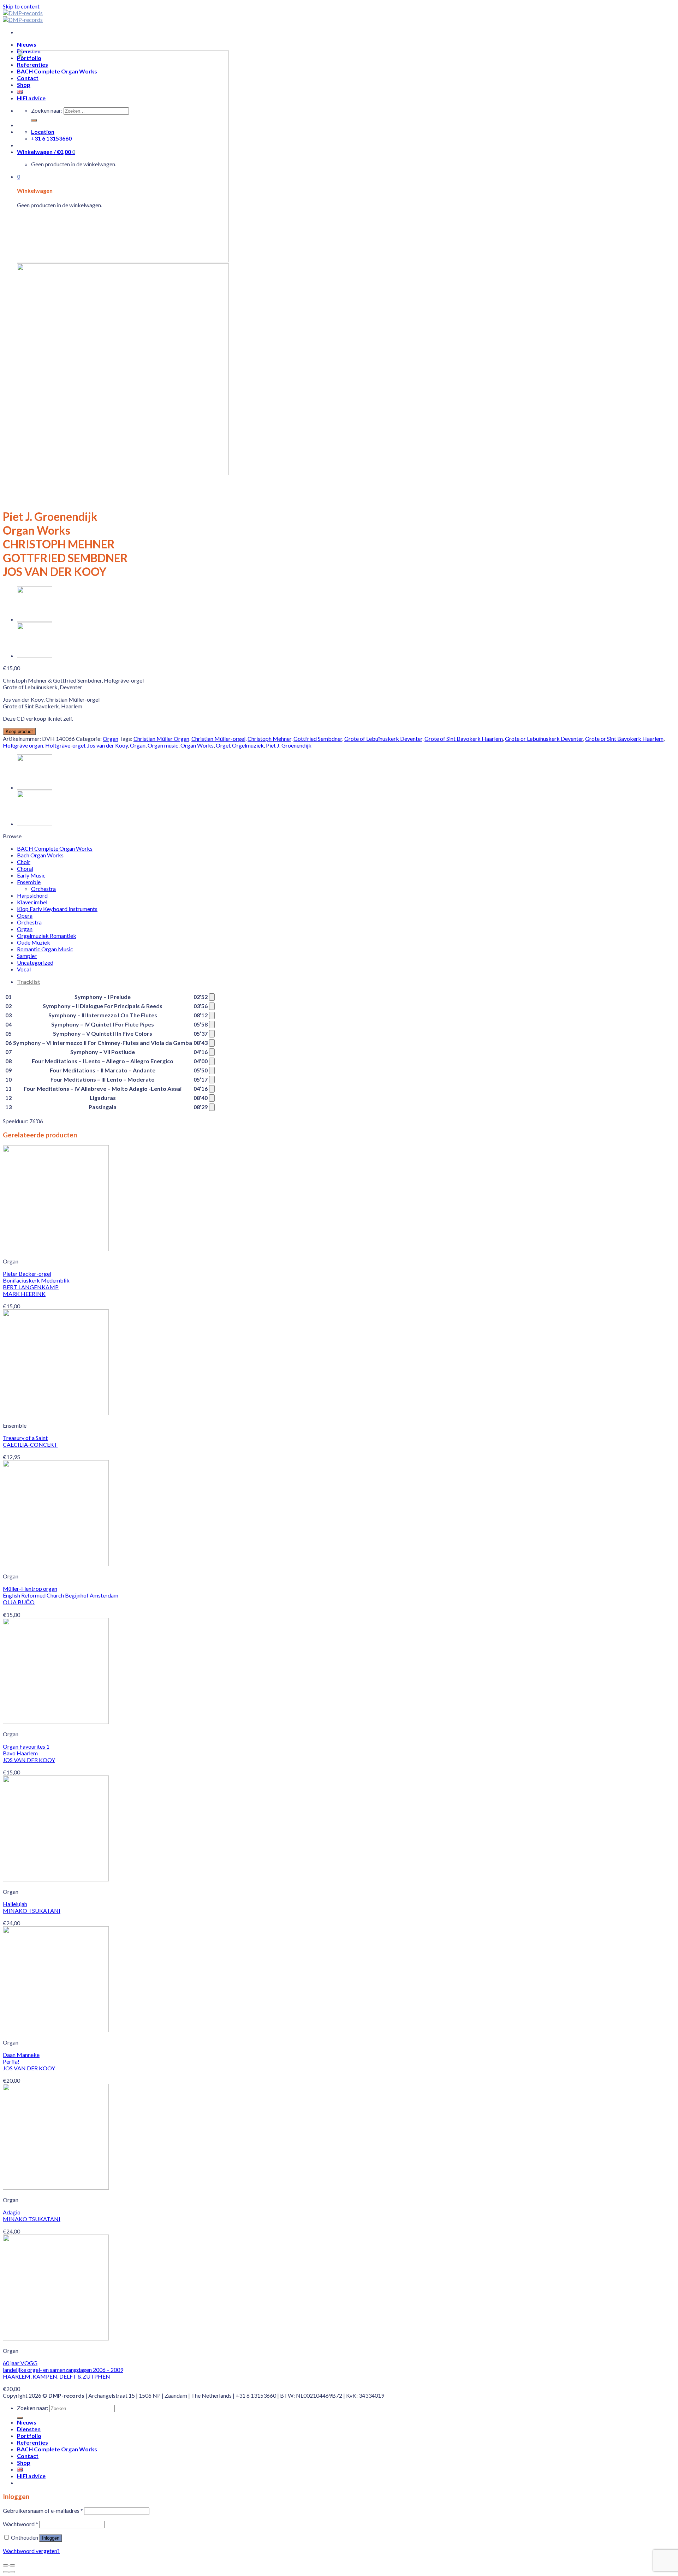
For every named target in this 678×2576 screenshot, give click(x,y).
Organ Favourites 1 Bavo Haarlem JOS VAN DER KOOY (29, 1753)
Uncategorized (35, 962)
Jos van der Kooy (108, 745)
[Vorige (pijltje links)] (6, 2572)
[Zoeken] (20, 2418)
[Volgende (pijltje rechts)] (12, 2572)
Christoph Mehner (269, 739)
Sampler (27, 956)
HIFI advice (31, 2476)
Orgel (223, 745)
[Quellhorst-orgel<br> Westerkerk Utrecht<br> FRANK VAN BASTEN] (35, 619)
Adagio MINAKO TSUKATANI (32, 2215)
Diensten (29, 2429)
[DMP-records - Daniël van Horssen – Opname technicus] (23, 16)
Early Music (31, 875)
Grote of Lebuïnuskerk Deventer (383, 739)
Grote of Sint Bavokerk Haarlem (464, 739)
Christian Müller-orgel (218, 739)
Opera (25, 915)
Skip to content (21, 6)
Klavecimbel (32, 902)
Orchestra (43, 889)
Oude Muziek (34, 942)
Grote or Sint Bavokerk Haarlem (624, 739)
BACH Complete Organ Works (55, 848)
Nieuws (27, 44)
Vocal (24, 969)
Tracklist (29, 981)
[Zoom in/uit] (12, 2565)
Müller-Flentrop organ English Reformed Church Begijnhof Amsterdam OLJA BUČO (61, 1595)
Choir (24, 862)
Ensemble (29, 882)
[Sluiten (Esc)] (6, 2565)
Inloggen (51, 2538)
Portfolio (29, 2436)
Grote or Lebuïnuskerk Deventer (544, 739)
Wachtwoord (20, 2524)
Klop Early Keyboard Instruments (57, 909)
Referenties (32, 2442)
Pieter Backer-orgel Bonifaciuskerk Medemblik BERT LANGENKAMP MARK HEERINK (36, 1284)
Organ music (163, 745)
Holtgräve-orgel (65, 745)
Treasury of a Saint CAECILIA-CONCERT (30, 1441)
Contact (28, 2456)
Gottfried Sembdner (318, 739)
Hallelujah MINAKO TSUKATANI (32, 1907)
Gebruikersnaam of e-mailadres (43, 2510)
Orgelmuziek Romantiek (47, 936)
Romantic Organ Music (45, 949)
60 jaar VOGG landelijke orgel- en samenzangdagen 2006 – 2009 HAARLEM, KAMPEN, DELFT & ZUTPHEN (63, 2370)
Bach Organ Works (40, 855)
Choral (25, 868)
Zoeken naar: (33, 2408)
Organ (111, 739)
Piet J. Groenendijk (289, 745)
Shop (24, 2462)
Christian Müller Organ (161, 739)
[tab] (346, 981)
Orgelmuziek (248, 745)
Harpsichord (32, 895)
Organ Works (197, 745)
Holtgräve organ (23, 745)
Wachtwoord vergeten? (31, 2551)
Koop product (19, 731)
